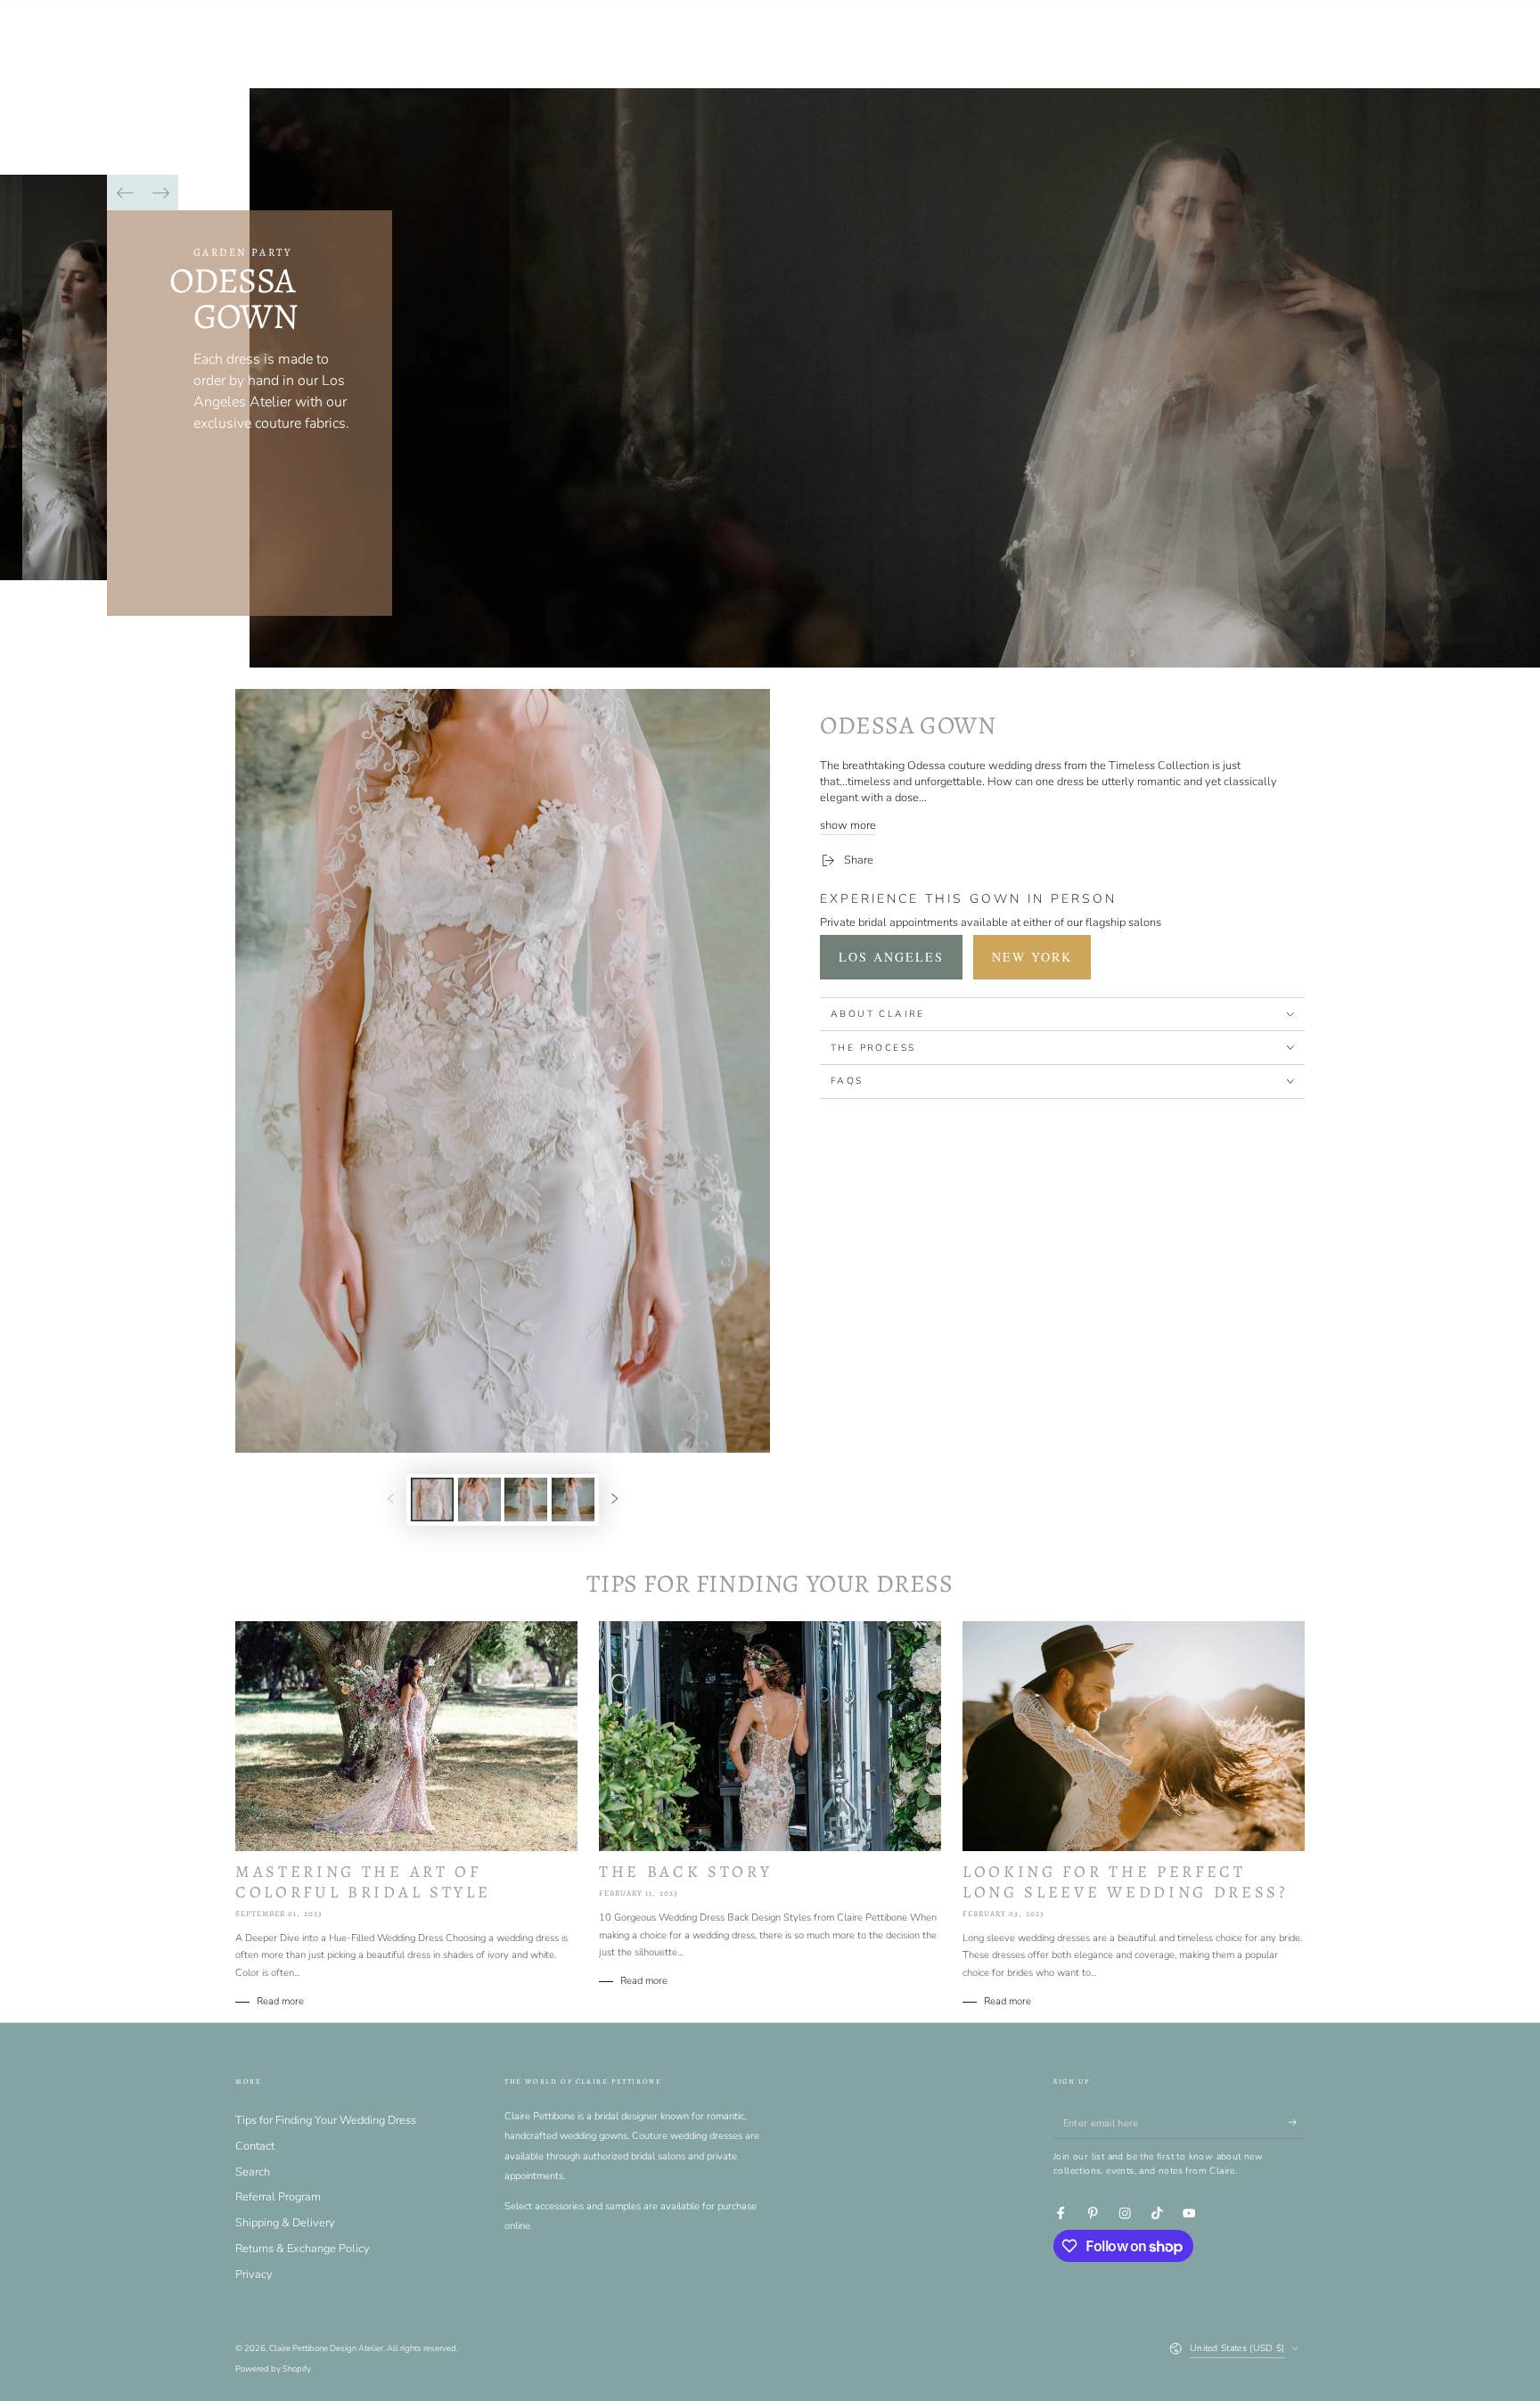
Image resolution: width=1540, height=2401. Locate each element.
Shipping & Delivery (285, 2223)
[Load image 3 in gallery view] (526, 1500)
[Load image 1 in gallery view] (432, 1500)
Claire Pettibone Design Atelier (326, 2348)
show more (848, 825)
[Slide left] (391, 1500)
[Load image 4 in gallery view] (573, 1500)
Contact (255, 2146)
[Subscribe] (1297, 2122)
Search (253, 2172)
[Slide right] (614, 1500)
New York (1032, 957)
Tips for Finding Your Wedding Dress (326, 2120)
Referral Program (278, 2197)
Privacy (254, 2274)
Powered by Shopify (273, 2368)
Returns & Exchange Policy (303, 2249)
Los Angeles (891, 957)
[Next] (160, 193)
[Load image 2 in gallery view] (479, 1500)
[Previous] (125, 193)
